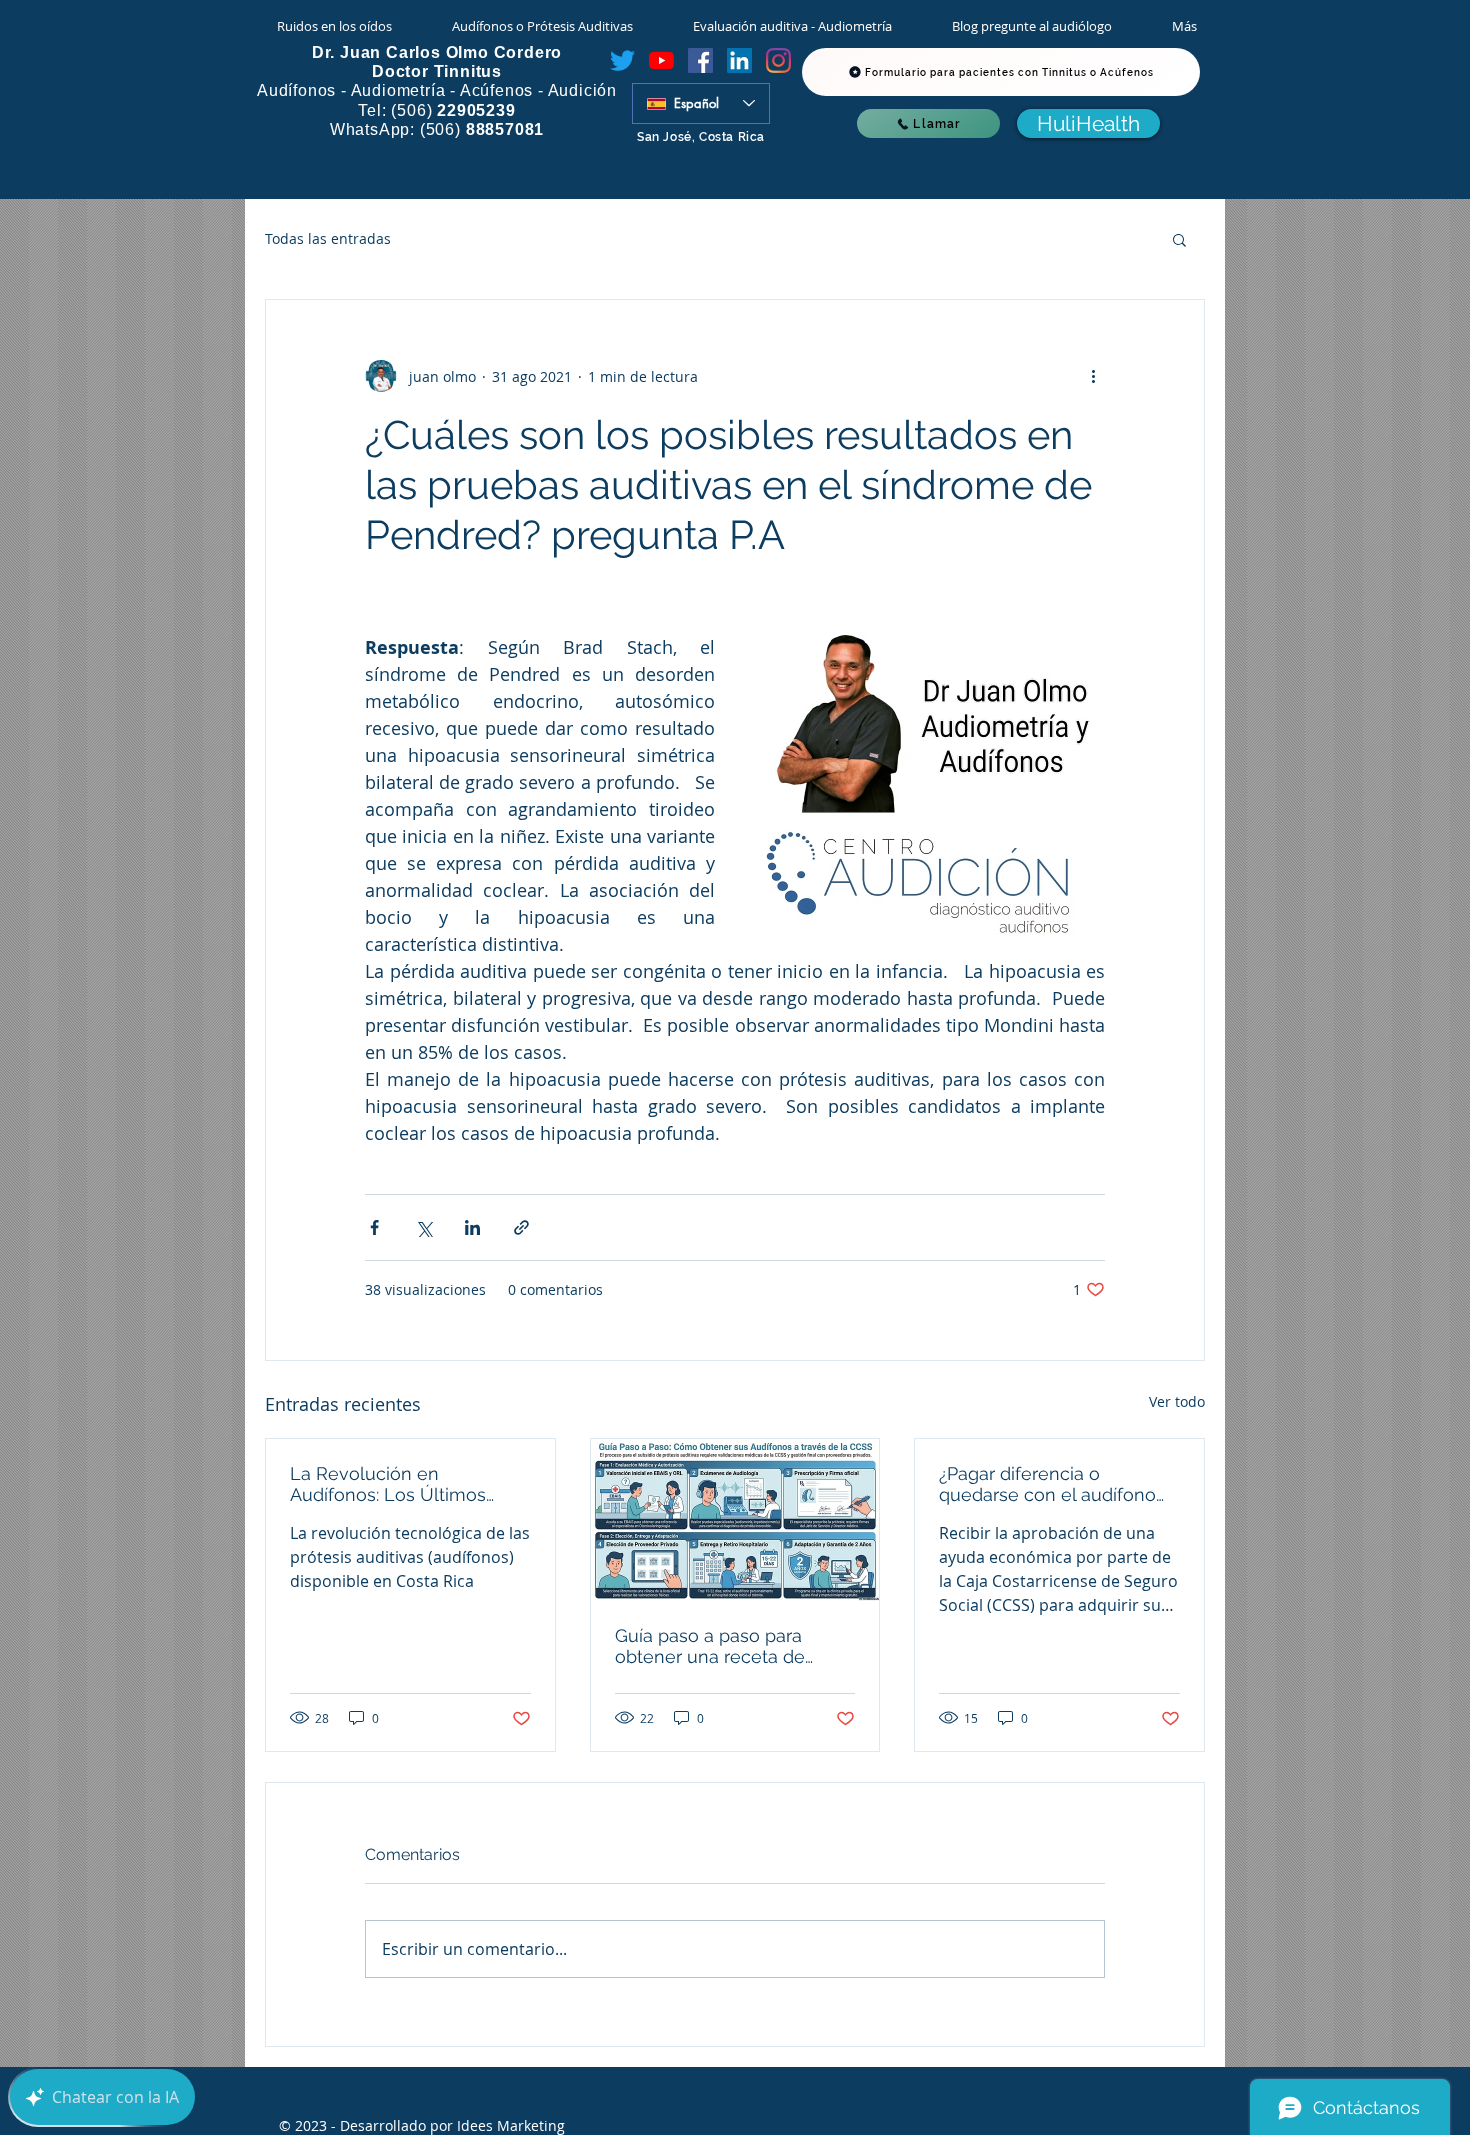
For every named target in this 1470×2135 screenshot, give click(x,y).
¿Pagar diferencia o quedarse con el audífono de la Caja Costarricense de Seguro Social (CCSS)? (1054, 1484)
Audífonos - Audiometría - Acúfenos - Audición (437, 90)
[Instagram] (778, 60)
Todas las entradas (328, 238)
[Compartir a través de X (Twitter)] (423, 1227)
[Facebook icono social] (700, 60)
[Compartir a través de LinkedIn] (472, 1227)
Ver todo (1177, 1401)
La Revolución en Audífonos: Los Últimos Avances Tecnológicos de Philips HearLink (398, 1484)
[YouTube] (661, 60)
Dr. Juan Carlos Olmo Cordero (437, 52)
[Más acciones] (1093, 376)
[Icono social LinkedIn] (739, 60)
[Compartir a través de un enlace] (521, 1227)
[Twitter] (622, 60)
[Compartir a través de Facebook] (374, 1227)
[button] (1179, 239)
